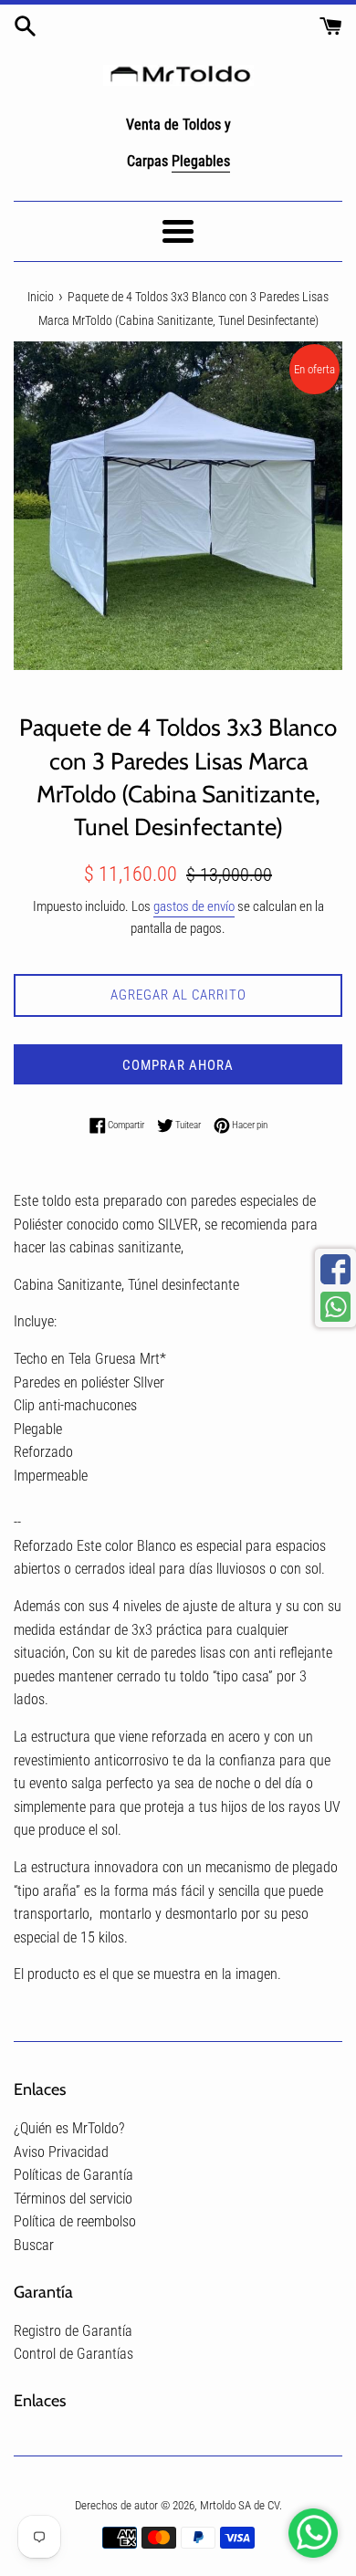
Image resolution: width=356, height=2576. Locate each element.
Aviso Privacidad (61, 2152)
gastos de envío (194, 906)
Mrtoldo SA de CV (240, 2505)
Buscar (34, 2245)
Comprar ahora (178, 1065)
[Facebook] (335, 1269)
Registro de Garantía (73, 2331)
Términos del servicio (73, 2199)
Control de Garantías (73, 2354)
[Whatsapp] (335, 1307)
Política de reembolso (75, 2221)
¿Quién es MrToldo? (69, 2128)
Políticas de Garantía (73, 2175)
